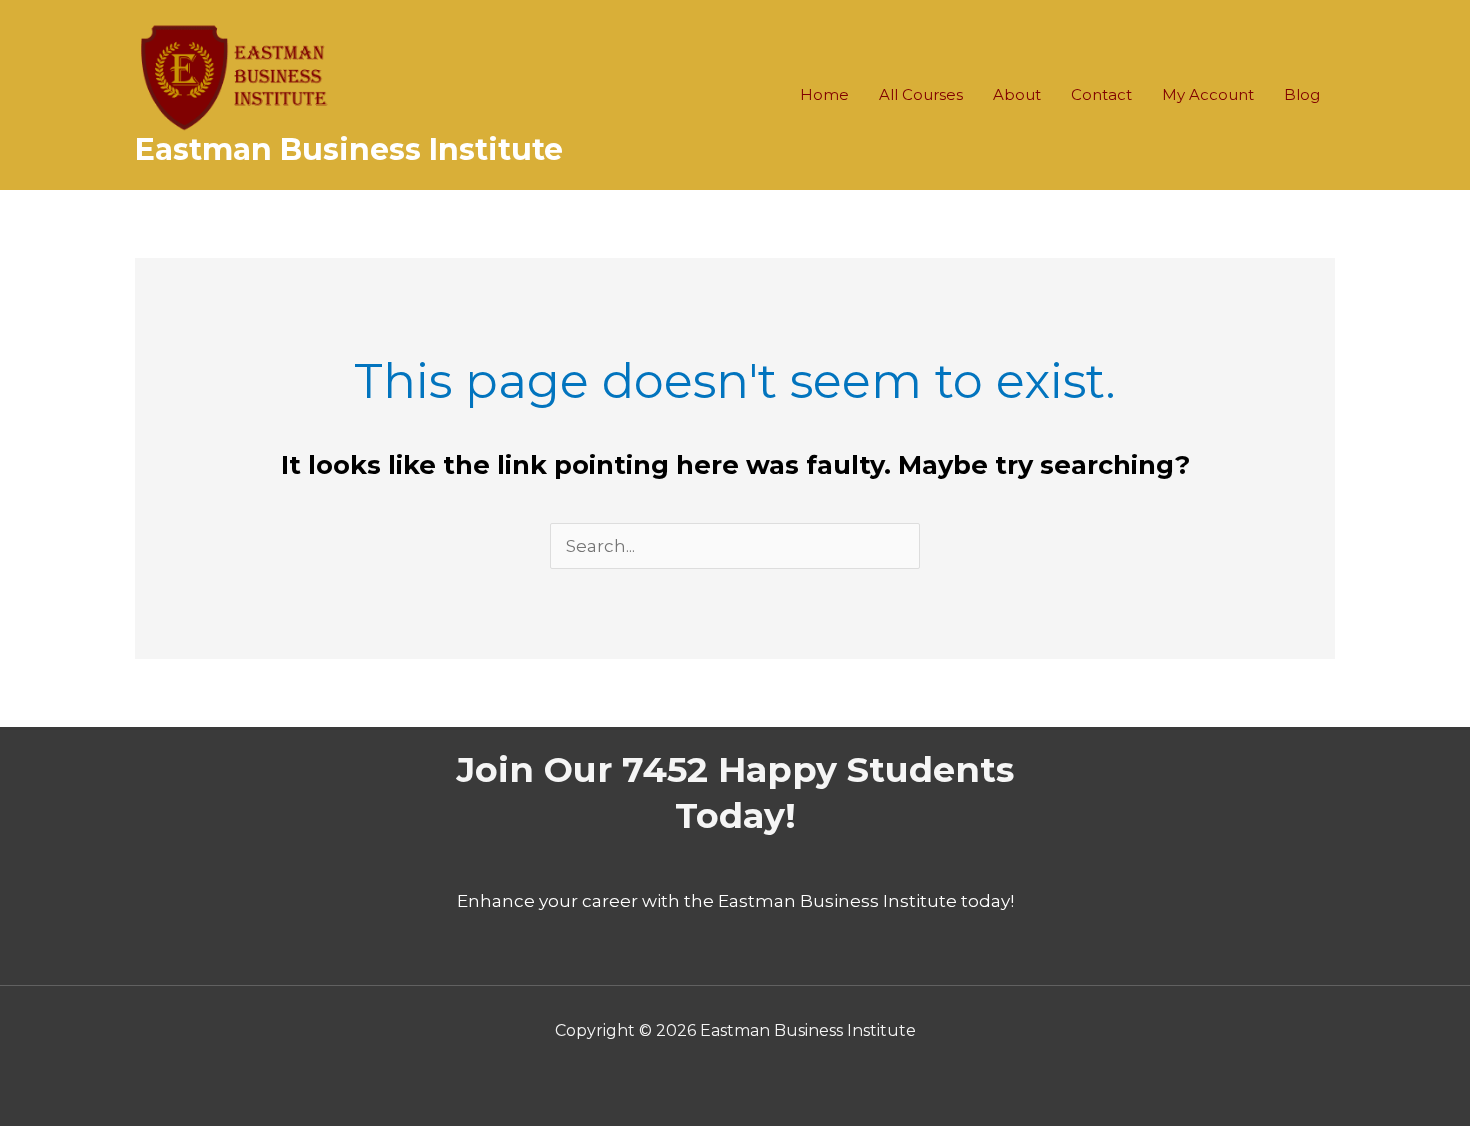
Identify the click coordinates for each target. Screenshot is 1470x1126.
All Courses (921, 94)
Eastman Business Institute (349, 149)
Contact (1101, 94)
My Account (1208, 94)
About (1017, 94)
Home (824, 94)
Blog (1302, 94)
